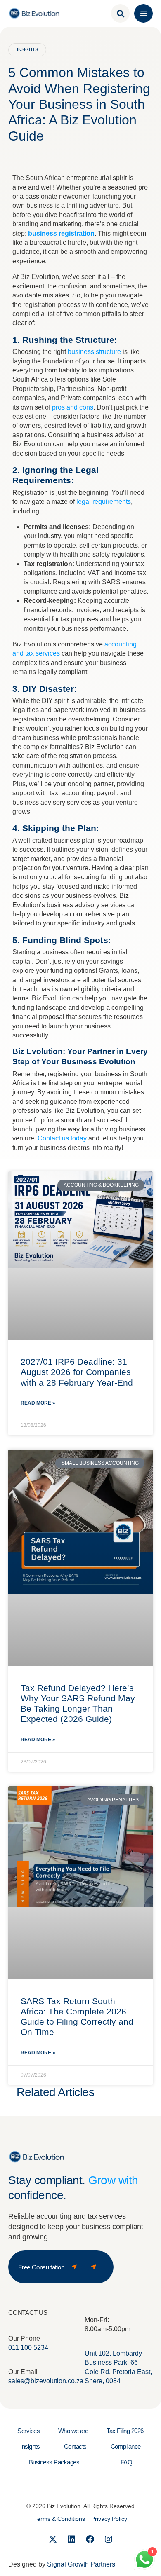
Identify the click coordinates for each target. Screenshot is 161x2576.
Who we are (73, 2431)
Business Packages (54, 2462)
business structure (94, 352)
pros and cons (72, 407)
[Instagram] (109, 2539)
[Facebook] (90, 2539)
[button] (143, 13)
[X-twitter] (53, 2539)
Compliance (126, 2446)
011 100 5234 (28, 2348)
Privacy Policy (109, 2519)
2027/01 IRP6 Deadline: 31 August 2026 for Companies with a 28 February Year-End (77, 1372)
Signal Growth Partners (81, 2564)
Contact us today (62, 1138)
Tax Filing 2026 (125, 2431)
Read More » (38, 1403)
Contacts (75, 2446)
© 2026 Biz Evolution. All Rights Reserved (80, 2506)
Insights (30, 2446)
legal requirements (104, 502)
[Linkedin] (71, 2539)
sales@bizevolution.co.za (46, 2381)
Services (28, 2431)
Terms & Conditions (60, 2519)
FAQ (127, 2462)
